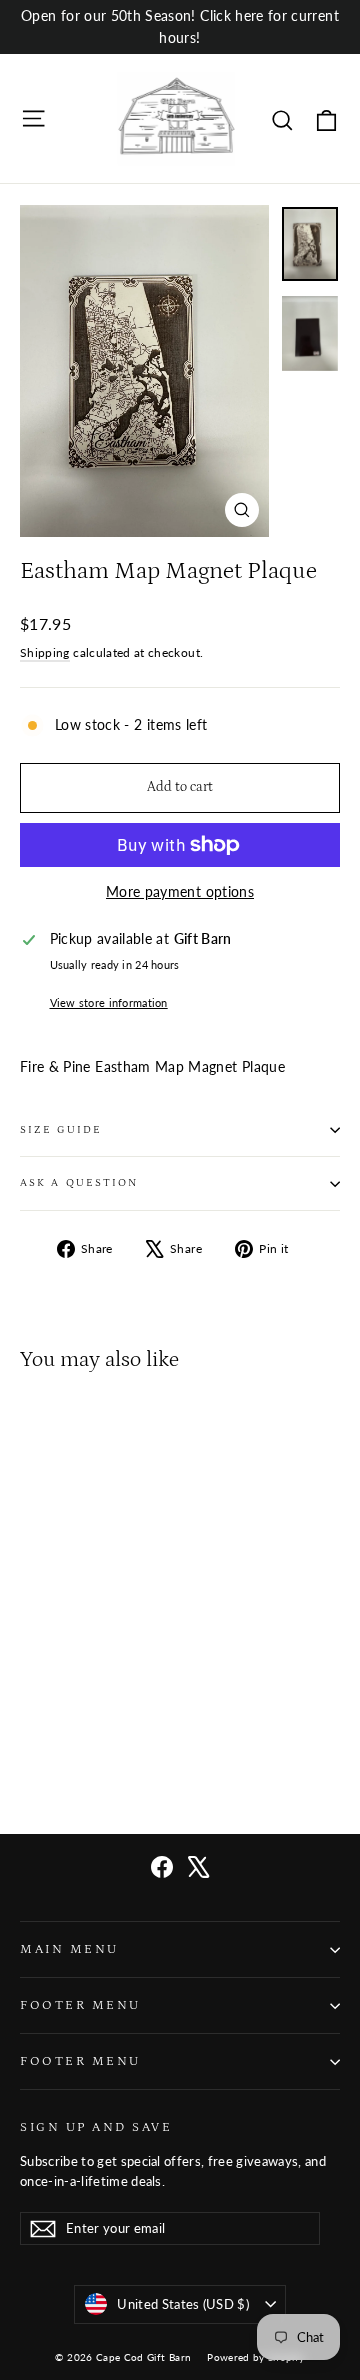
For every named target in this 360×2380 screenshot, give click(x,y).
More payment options (180, 891)
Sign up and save (96, 2127)
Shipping (45, 652)
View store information (109, 1002)
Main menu (69, 1949)
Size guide (61, 1130)
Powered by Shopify (255, 2357)
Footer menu (80, 2005)
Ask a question (79, 1183)
